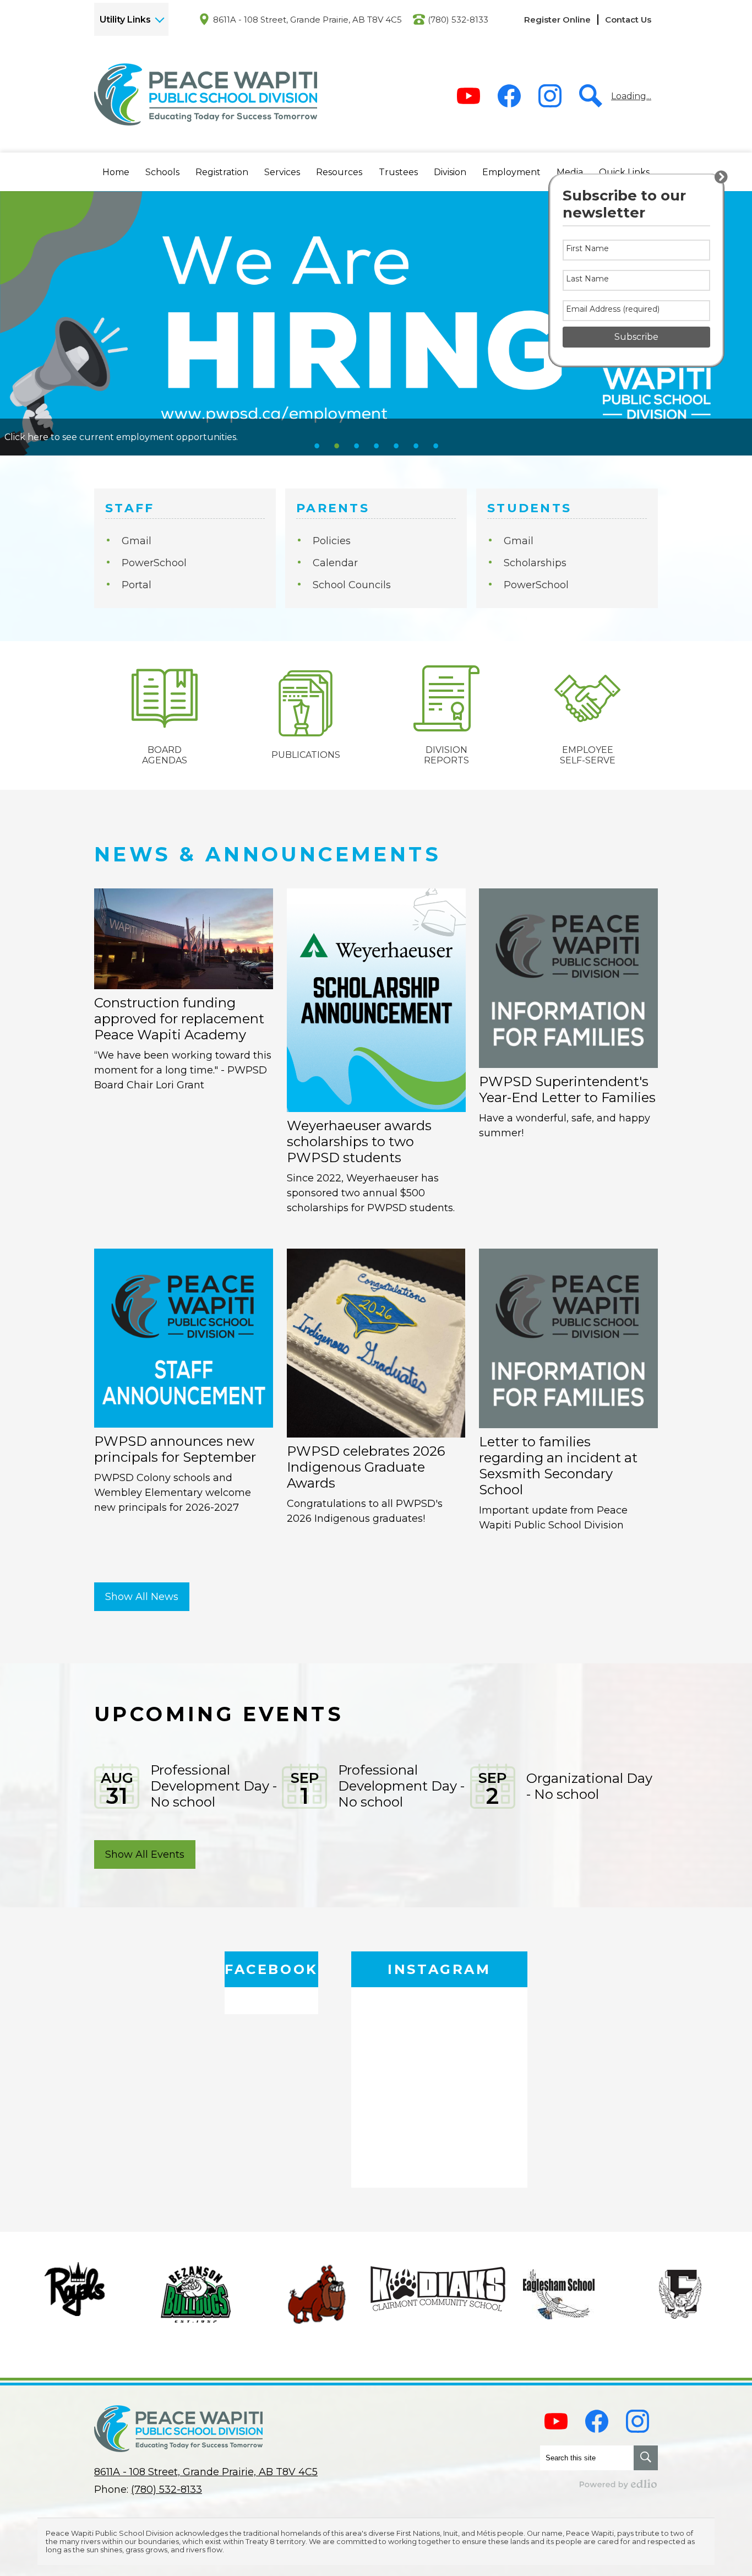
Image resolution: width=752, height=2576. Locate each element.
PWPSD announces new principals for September (175, 1449)
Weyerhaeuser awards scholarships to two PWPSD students (359, 1141)
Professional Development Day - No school (214, 1786)
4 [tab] (376, 446)
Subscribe (636, 337)
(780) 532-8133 (458, 20)
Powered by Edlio (619, 2484)
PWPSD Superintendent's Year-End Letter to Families (567, 1089)
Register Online (557, 20)
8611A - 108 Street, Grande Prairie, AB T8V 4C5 (307, 20)
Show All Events (145, 1854)
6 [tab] (416, 446)
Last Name (587, 279)
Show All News (142, 1597)
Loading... (631, 96)
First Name (587, 248)
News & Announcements (268, 854)
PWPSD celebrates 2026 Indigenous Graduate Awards (366, 1467)
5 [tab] (396, 446)
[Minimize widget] (721, 177)
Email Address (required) (613, 309)
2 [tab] (336, 446)
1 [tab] (317, 446)
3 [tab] (356, 446)
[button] (116, 172)
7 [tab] (435, 446)
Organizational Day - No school (589, 1786)
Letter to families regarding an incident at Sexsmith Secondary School (558, 1466)
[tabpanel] (376, 323)
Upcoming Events (219, 1714)
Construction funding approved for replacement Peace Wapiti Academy (179, 1019)
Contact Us (628, 20)
